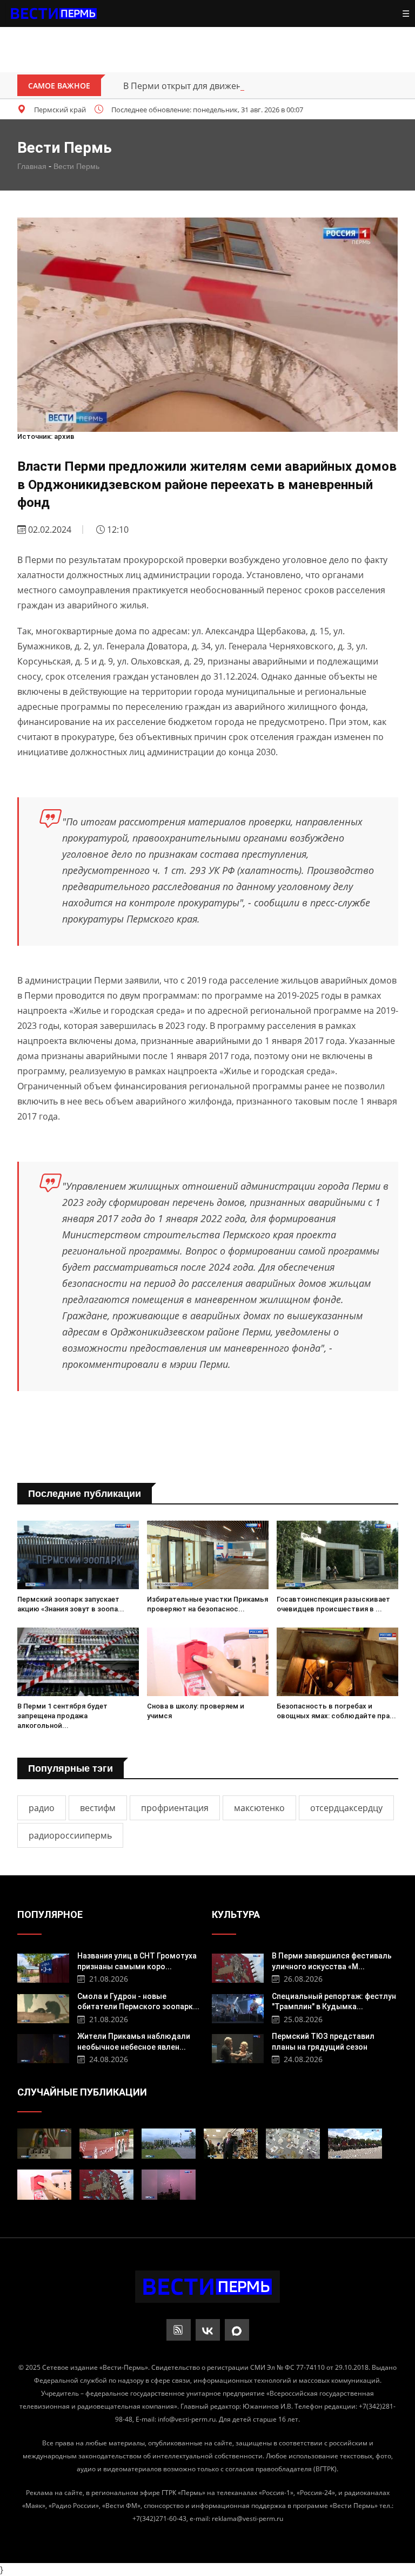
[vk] (208, 2330)
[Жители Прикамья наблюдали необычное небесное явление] (43, 2047)
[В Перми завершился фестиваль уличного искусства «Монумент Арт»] (238, 1967)
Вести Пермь (76, 166)
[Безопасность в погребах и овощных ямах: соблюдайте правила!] (337, 1662)
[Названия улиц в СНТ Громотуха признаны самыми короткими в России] (43, 1967)
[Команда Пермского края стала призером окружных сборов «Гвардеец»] (355, 2144)
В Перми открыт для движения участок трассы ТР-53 (233, 86)
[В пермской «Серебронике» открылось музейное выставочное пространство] (293, 2144)
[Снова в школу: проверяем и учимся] (208, 1662)
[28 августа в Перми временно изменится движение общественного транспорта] (106, 2144)
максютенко (259, 1808)
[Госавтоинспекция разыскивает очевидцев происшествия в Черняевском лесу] (337, 1555)
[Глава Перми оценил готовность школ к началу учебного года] (231, 2144)
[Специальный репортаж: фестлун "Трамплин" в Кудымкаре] (238, 2007)
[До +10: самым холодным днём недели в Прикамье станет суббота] (169, 2144)
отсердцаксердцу (346, 1808)
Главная (32, 166)
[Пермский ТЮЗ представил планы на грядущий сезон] (238, 2047)
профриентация (175, 1808)
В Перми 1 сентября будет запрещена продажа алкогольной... (62, 1716)
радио (42, 1808)
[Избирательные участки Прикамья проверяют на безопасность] (208, 1555)
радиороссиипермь (70, 1835)
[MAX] (237, 2330)
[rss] (179, 2330)
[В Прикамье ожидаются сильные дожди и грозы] (169, 2185)
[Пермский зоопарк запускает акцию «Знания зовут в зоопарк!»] (78, 1555)
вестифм (98, 1808)
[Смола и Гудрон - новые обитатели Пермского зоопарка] (43, 2007)
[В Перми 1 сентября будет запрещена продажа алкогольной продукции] (78, 1662)
